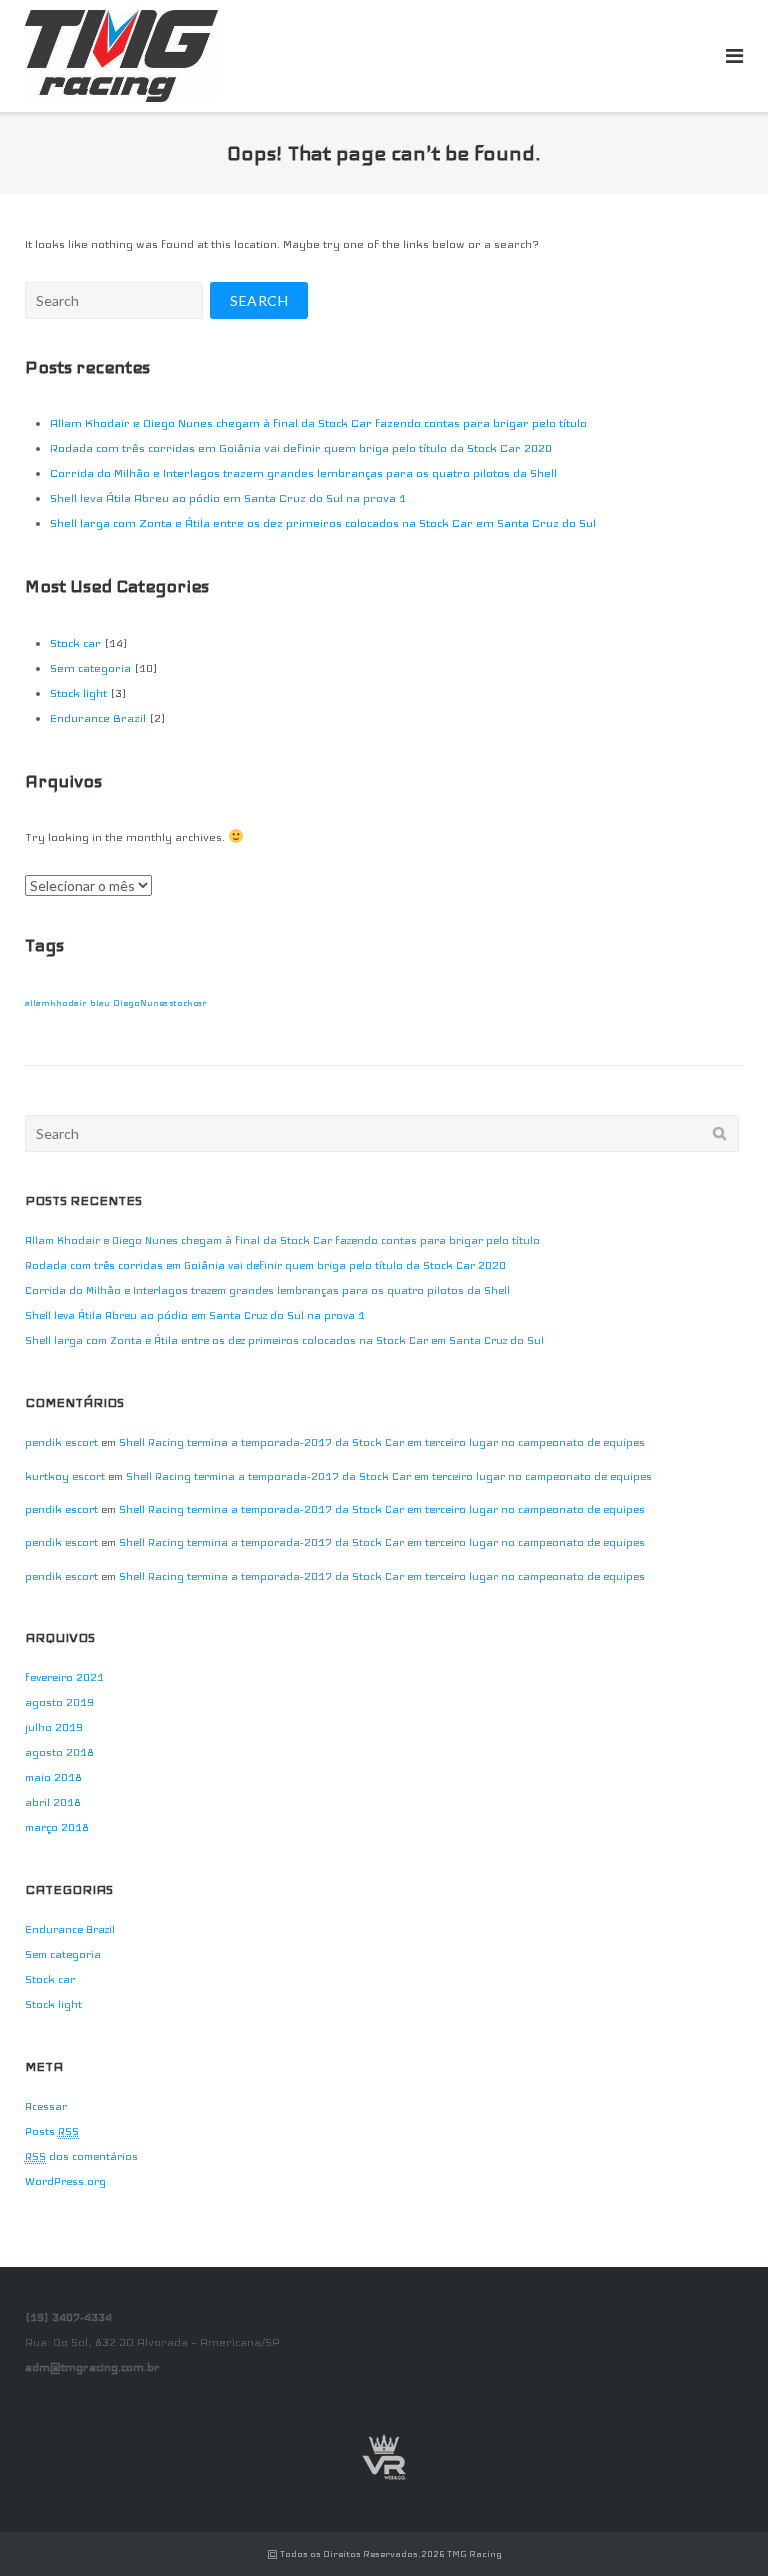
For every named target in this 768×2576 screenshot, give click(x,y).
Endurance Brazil (98, 718)
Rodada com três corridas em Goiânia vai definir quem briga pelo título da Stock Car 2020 (301, 448)
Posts (52, 2131)
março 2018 (57, 1827)
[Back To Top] (718, 2528)
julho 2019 (54, 1727)
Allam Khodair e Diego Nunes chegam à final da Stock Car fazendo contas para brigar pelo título (318, 423)
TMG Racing (474, 2554)
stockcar (188, 1003)
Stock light (78, 693)
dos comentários (81, 2156)
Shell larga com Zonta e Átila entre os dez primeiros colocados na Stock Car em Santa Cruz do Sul (323, 523)
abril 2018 (53, 1802)
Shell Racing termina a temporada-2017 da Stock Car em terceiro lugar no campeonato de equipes (382, 1442)
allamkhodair (56, 1003)
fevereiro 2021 (64, 1677)
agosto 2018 (59, 1752)
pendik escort (61, 1442)
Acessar (46, 2106)
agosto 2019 (59, 1702)
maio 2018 (53, 1777)
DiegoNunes (140, 1003)
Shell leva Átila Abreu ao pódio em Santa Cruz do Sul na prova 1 (228, 498)
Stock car (75, 643)
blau (100, 1003)
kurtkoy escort (65, 1476)
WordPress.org (65, 2181)
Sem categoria (90, 668)
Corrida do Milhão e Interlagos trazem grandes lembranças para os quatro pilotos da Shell (303, 473)
